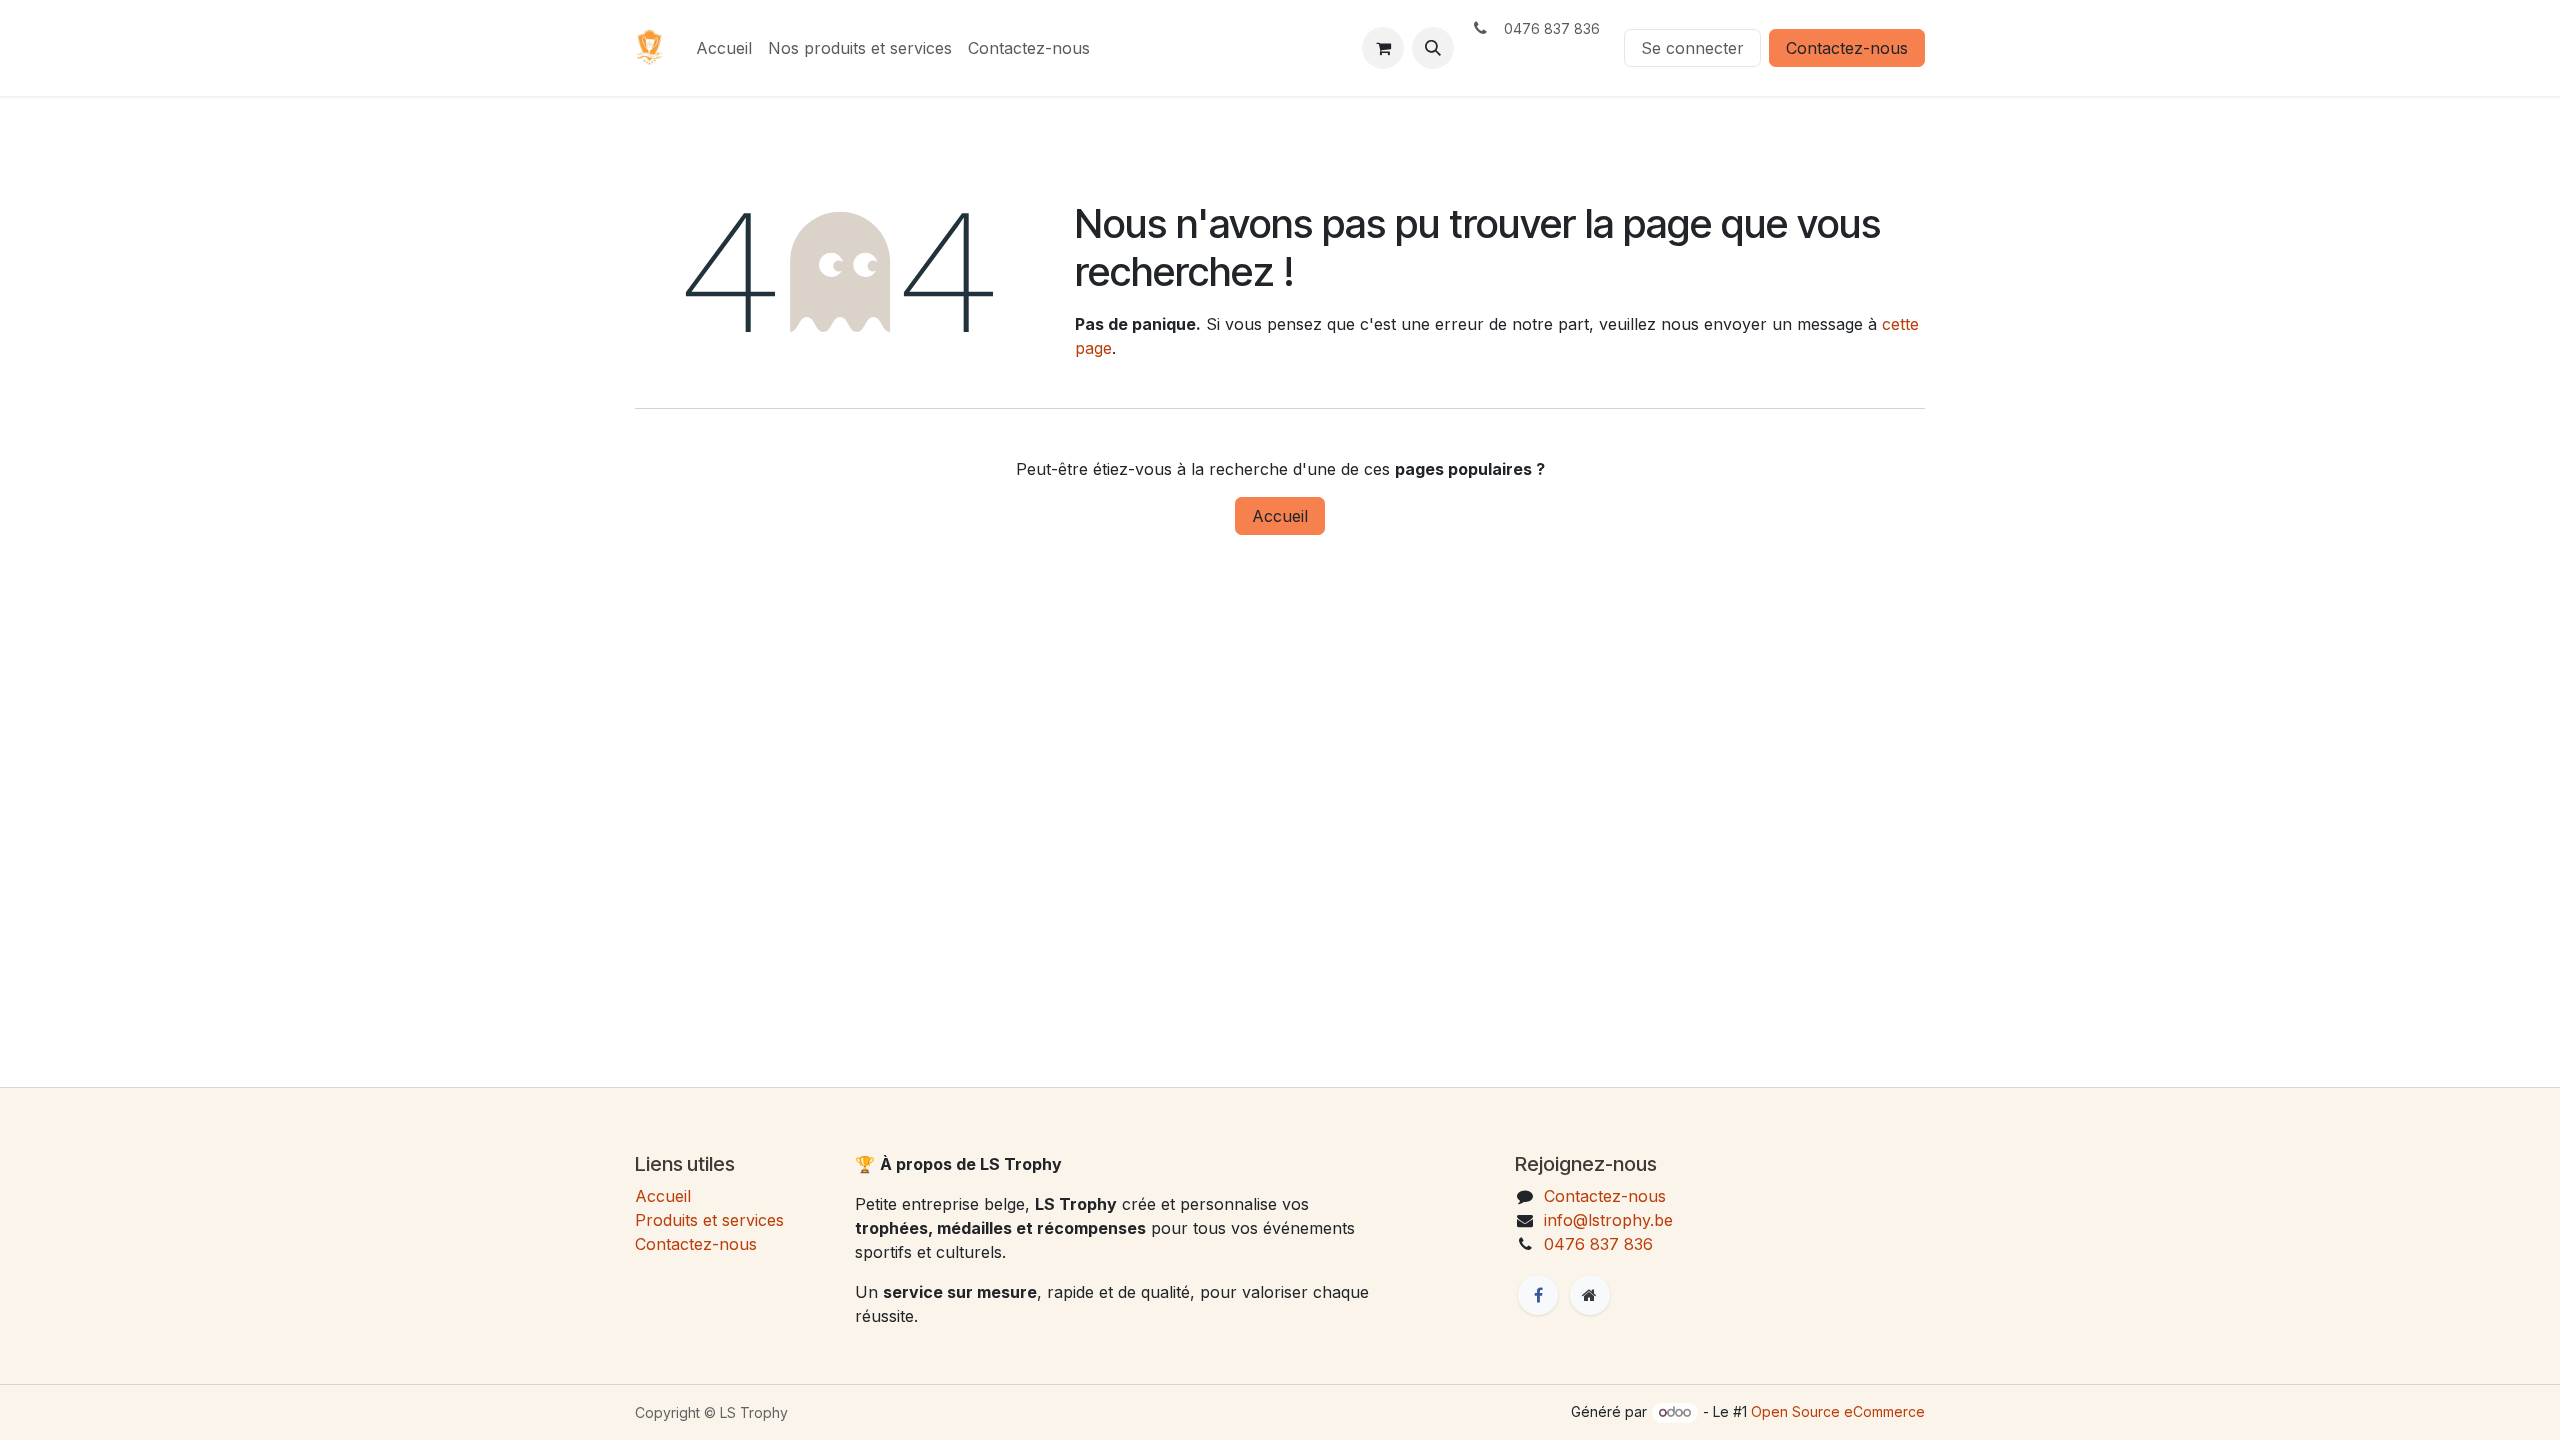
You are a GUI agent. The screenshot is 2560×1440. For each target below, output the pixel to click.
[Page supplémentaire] (1590, 1295)
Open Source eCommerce (1838, 1411)
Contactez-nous (1847, 48)
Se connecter (1692, 48)
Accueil (1280, 516)
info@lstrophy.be (1608, 1220)
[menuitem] (724, 48)
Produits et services (709, 1220)
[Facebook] (1538, 1295)
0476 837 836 (1598, 1244)
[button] (1433, 48)
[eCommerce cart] (1383, 48)
